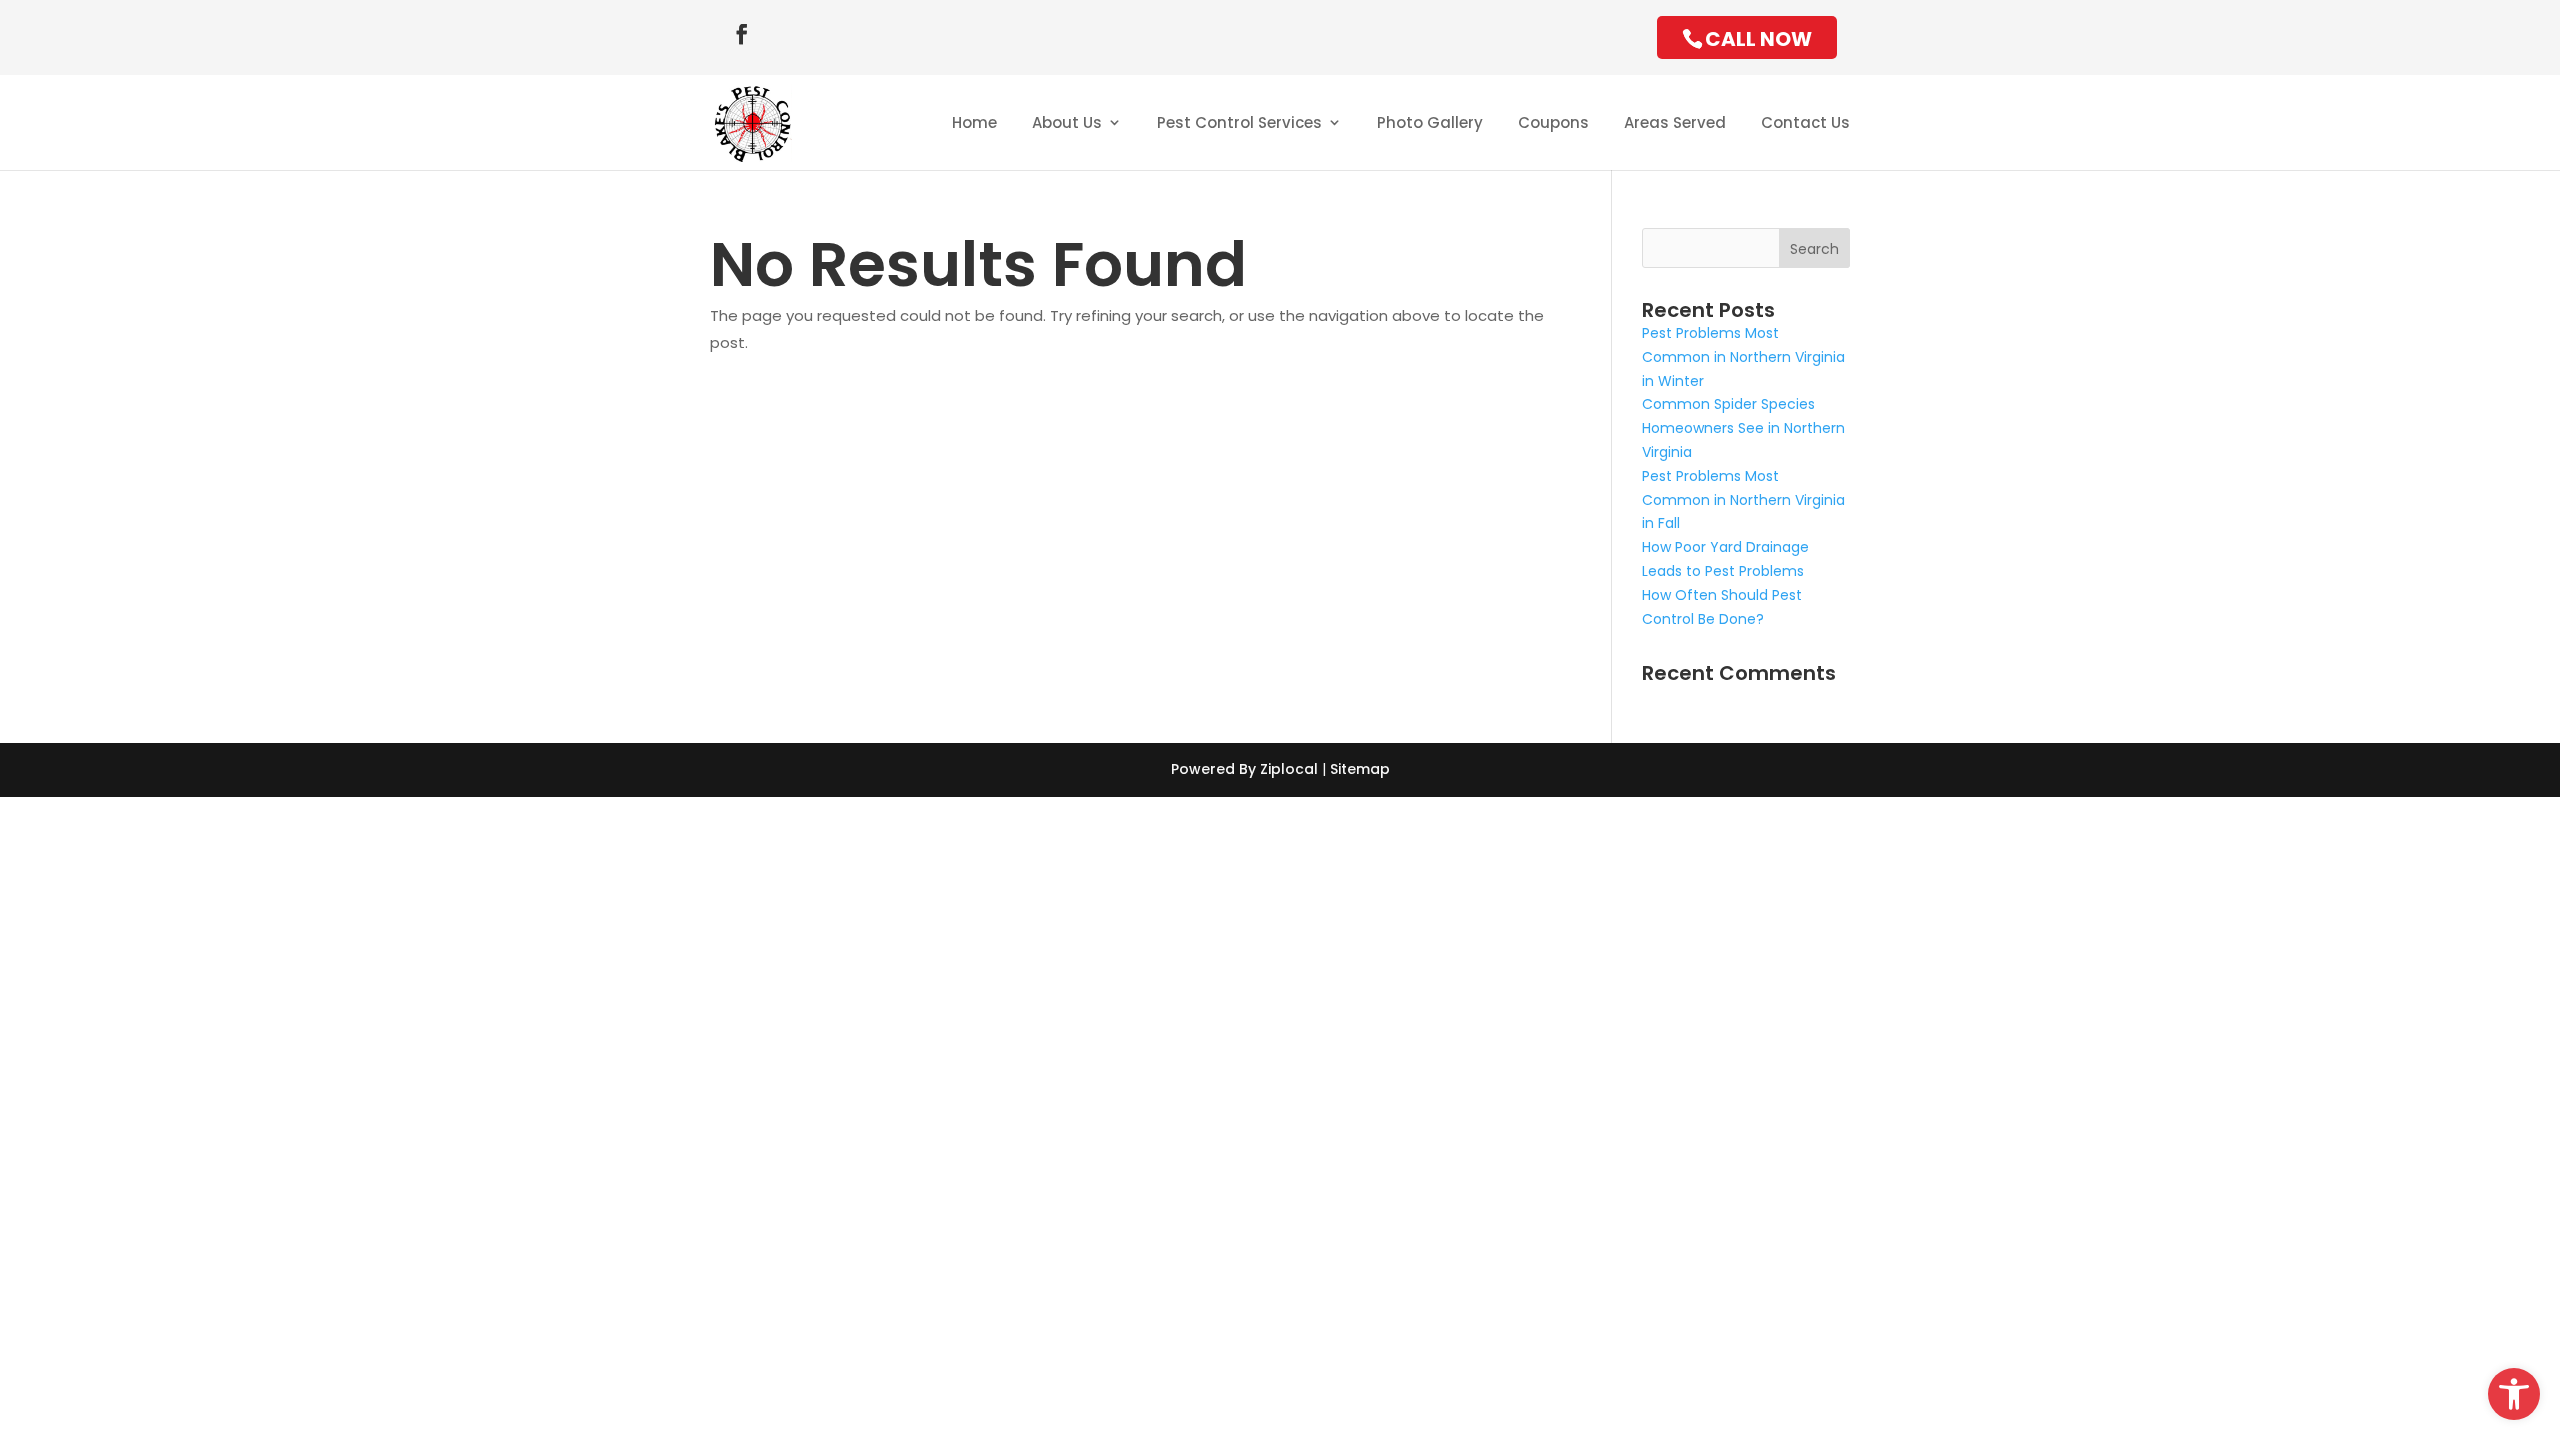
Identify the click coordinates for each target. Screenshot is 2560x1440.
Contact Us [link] (1805, 122)
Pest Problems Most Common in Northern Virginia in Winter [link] (1743, 357)
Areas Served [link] (1675, 122)
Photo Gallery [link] (1430, 122)
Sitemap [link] (1360, 769)
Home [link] (974, 122)
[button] (742, 34)
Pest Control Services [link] (1239, 122)
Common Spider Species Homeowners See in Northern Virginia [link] (1743, 428)
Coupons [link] (1553, 122)
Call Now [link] (1758, 39)
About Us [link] (1067, 122)
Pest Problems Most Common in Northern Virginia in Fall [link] (1743, 500)
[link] (2514, 1394)
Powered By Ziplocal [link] (1244, 769)
